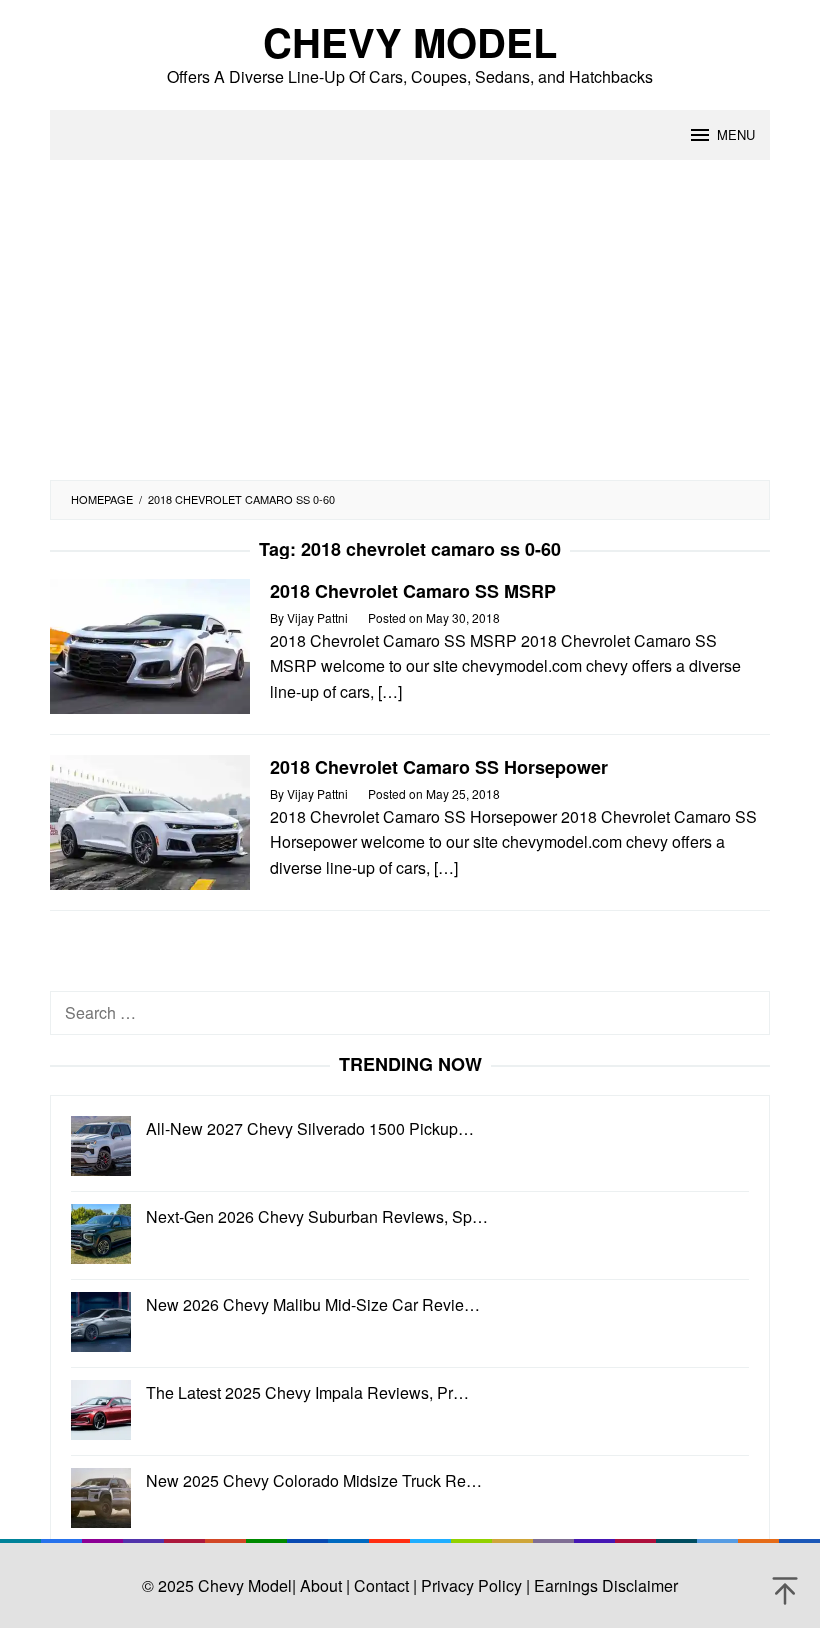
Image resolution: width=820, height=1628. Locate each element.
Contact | (383, 1585)
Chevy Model (410, 41)
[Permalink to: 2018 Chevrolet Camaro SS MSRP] (150, 644)
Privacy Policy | (473, 1585)
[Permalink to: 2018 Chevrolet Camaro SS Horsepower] (150, 820)
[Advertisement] (410, 330)
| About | (321, 1585)
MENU (736, 134)
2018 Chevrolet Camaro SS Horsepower (439, 767)
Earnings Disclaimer (604, 1585)
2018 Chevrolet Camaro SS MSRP (413, 591)
